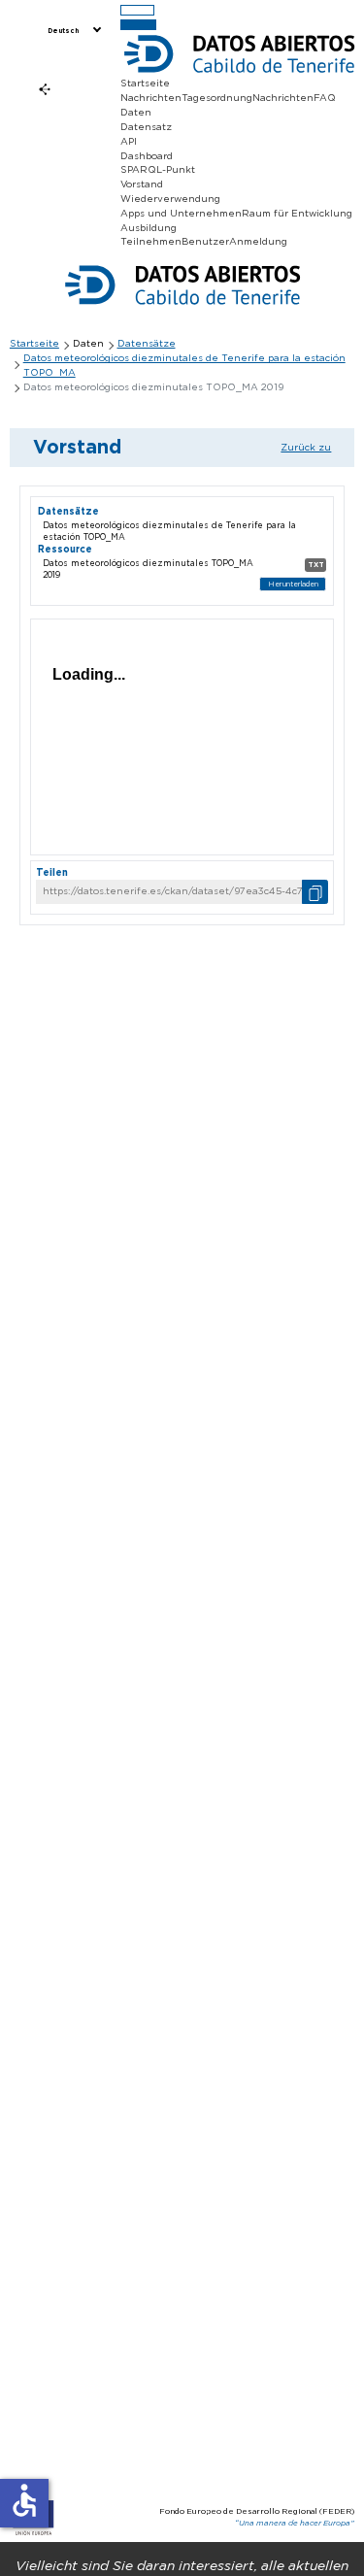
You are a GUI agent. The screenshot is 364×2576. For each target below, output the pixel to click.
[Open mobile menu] (137, 10)
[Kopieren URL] (315, 892)
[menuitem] (73, 31)
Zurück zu (306, 447)
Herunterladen (293, 584)
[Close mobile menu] (139, 25)
